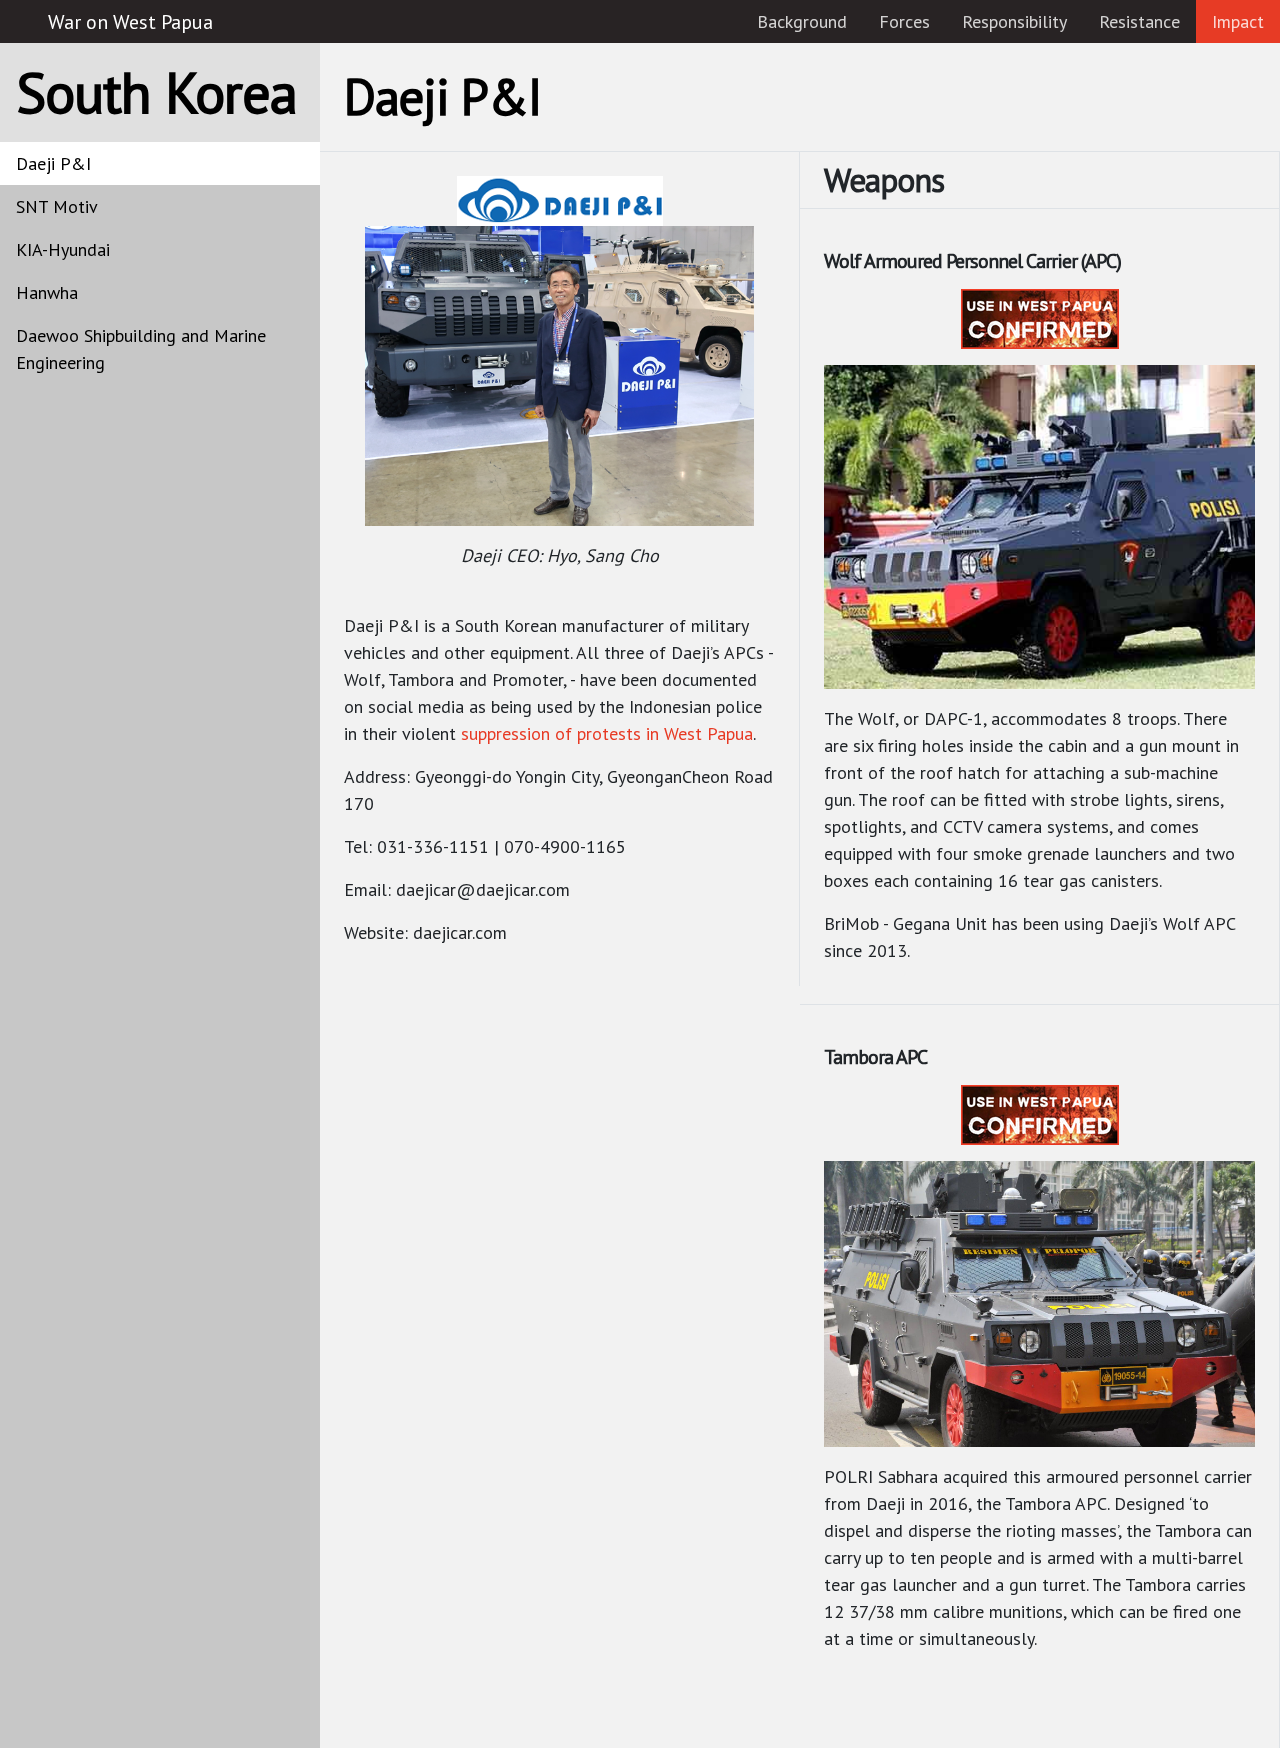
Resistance (1139, 21)
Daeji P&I (53, 163)
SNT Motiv (57, 206)
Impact (1238, 21)
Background (802, 21)
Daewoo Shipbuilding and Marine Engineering (141, 349)
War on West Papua (130, 22)
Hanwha (47, 292)
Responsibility (1014, 21)
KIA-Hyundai (63, 249)
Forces (904, 21)
